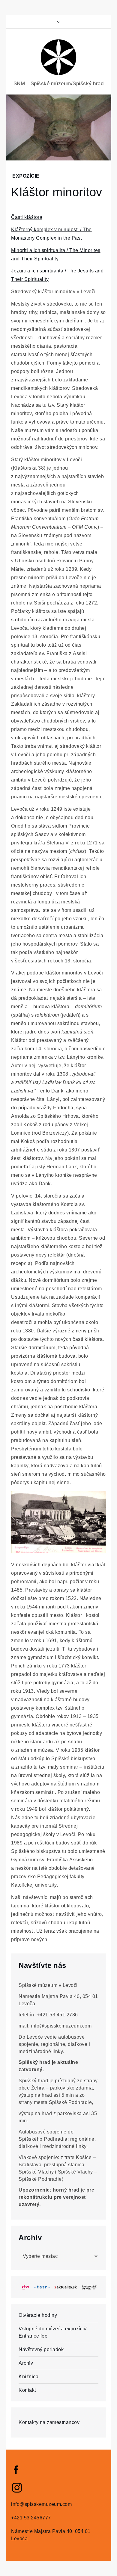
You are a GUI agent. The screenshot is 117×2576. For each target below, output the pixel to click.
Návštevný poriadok (41, 2349)
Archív (26, 2363)
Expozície (26, 176)
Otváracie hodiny (38, 2315)
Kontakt (27, 2390)
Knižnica (28, 2377)
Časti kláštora (27, 217)
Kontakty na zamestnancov (49, 2422)
